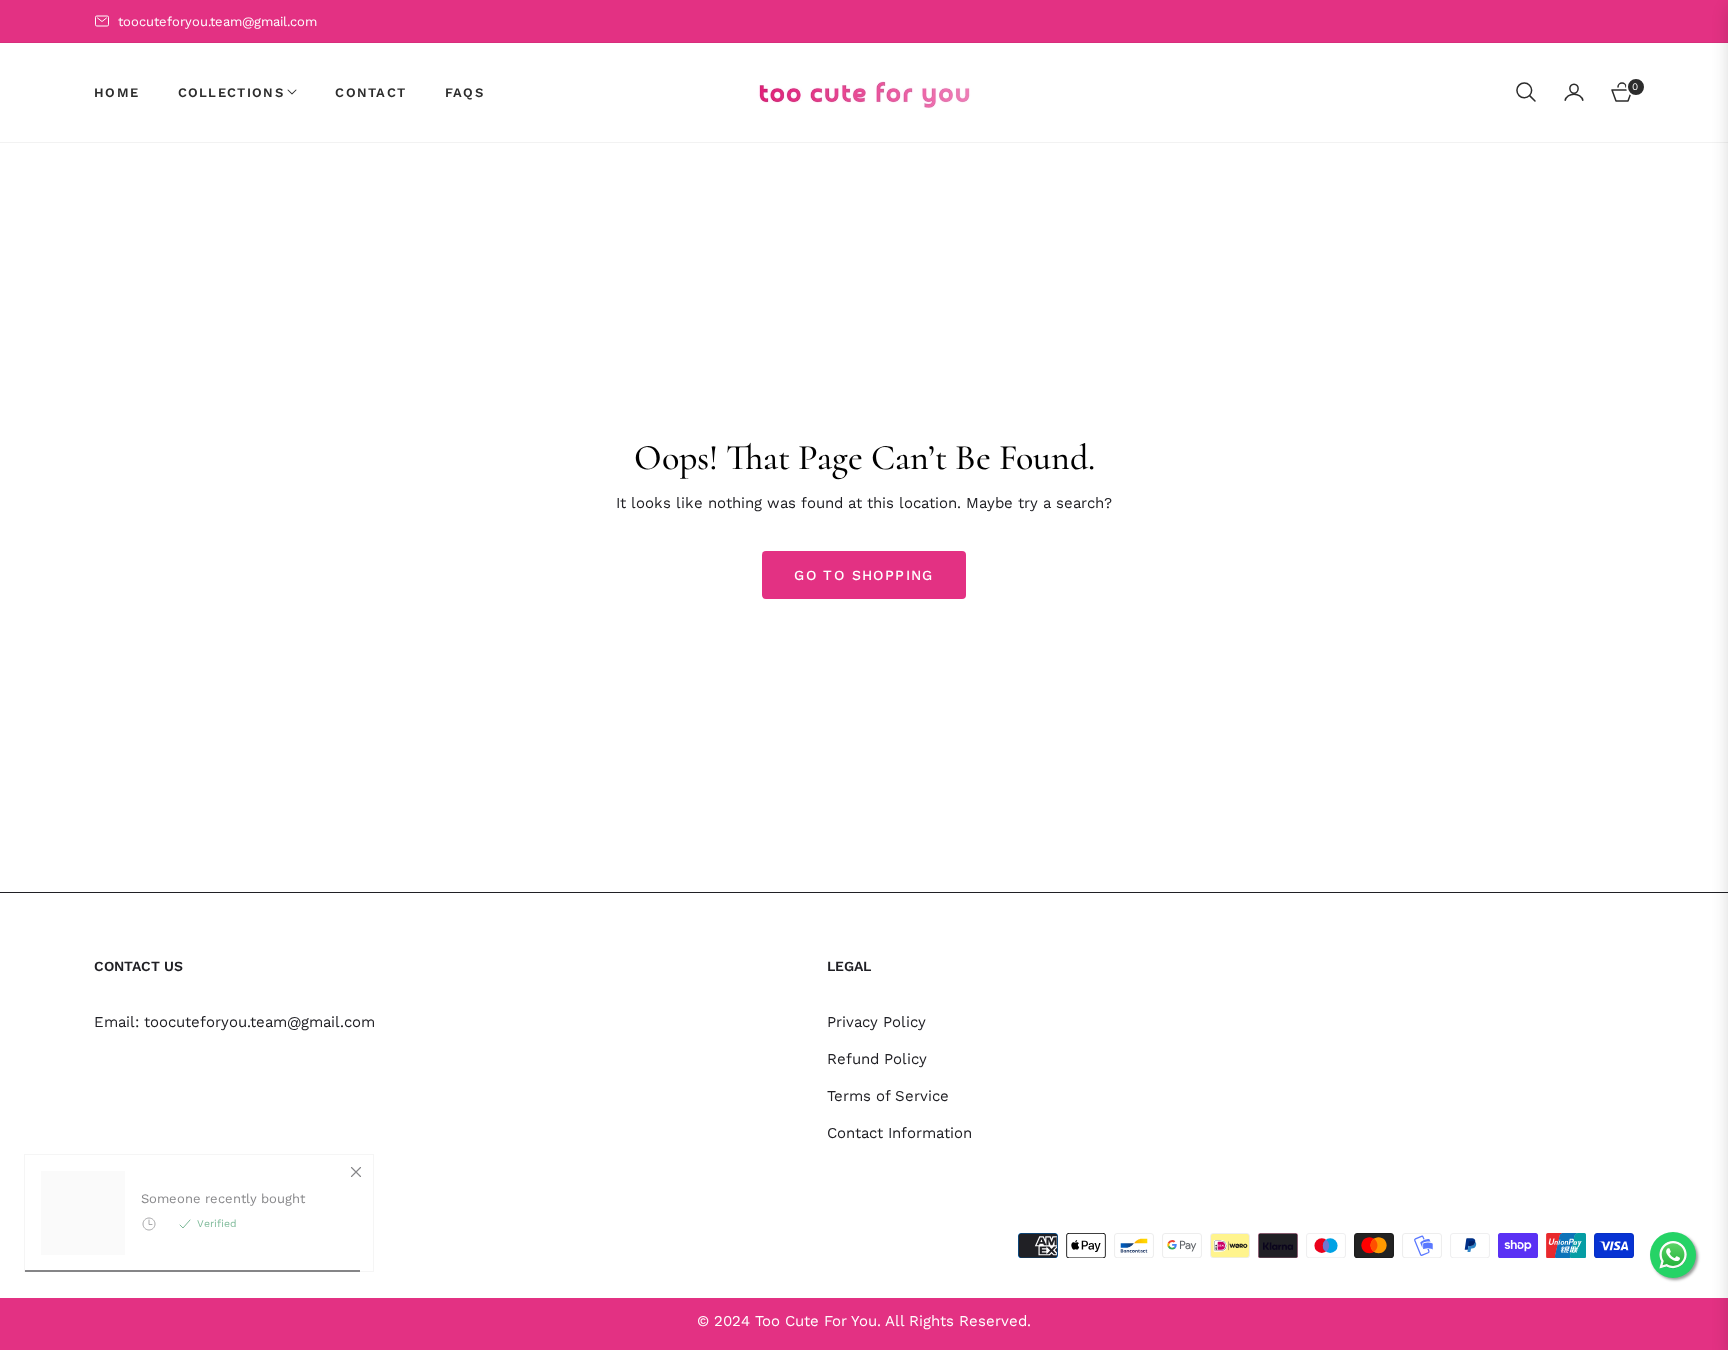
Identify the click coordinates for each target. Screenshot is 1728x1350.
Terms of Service (888, 1096)
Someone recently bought (223, 1243)
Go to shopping (864, 575)
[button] (1526, 92)
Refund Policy (877, 1059)
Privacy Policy (876, 1022)
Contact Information (899, 1133)
